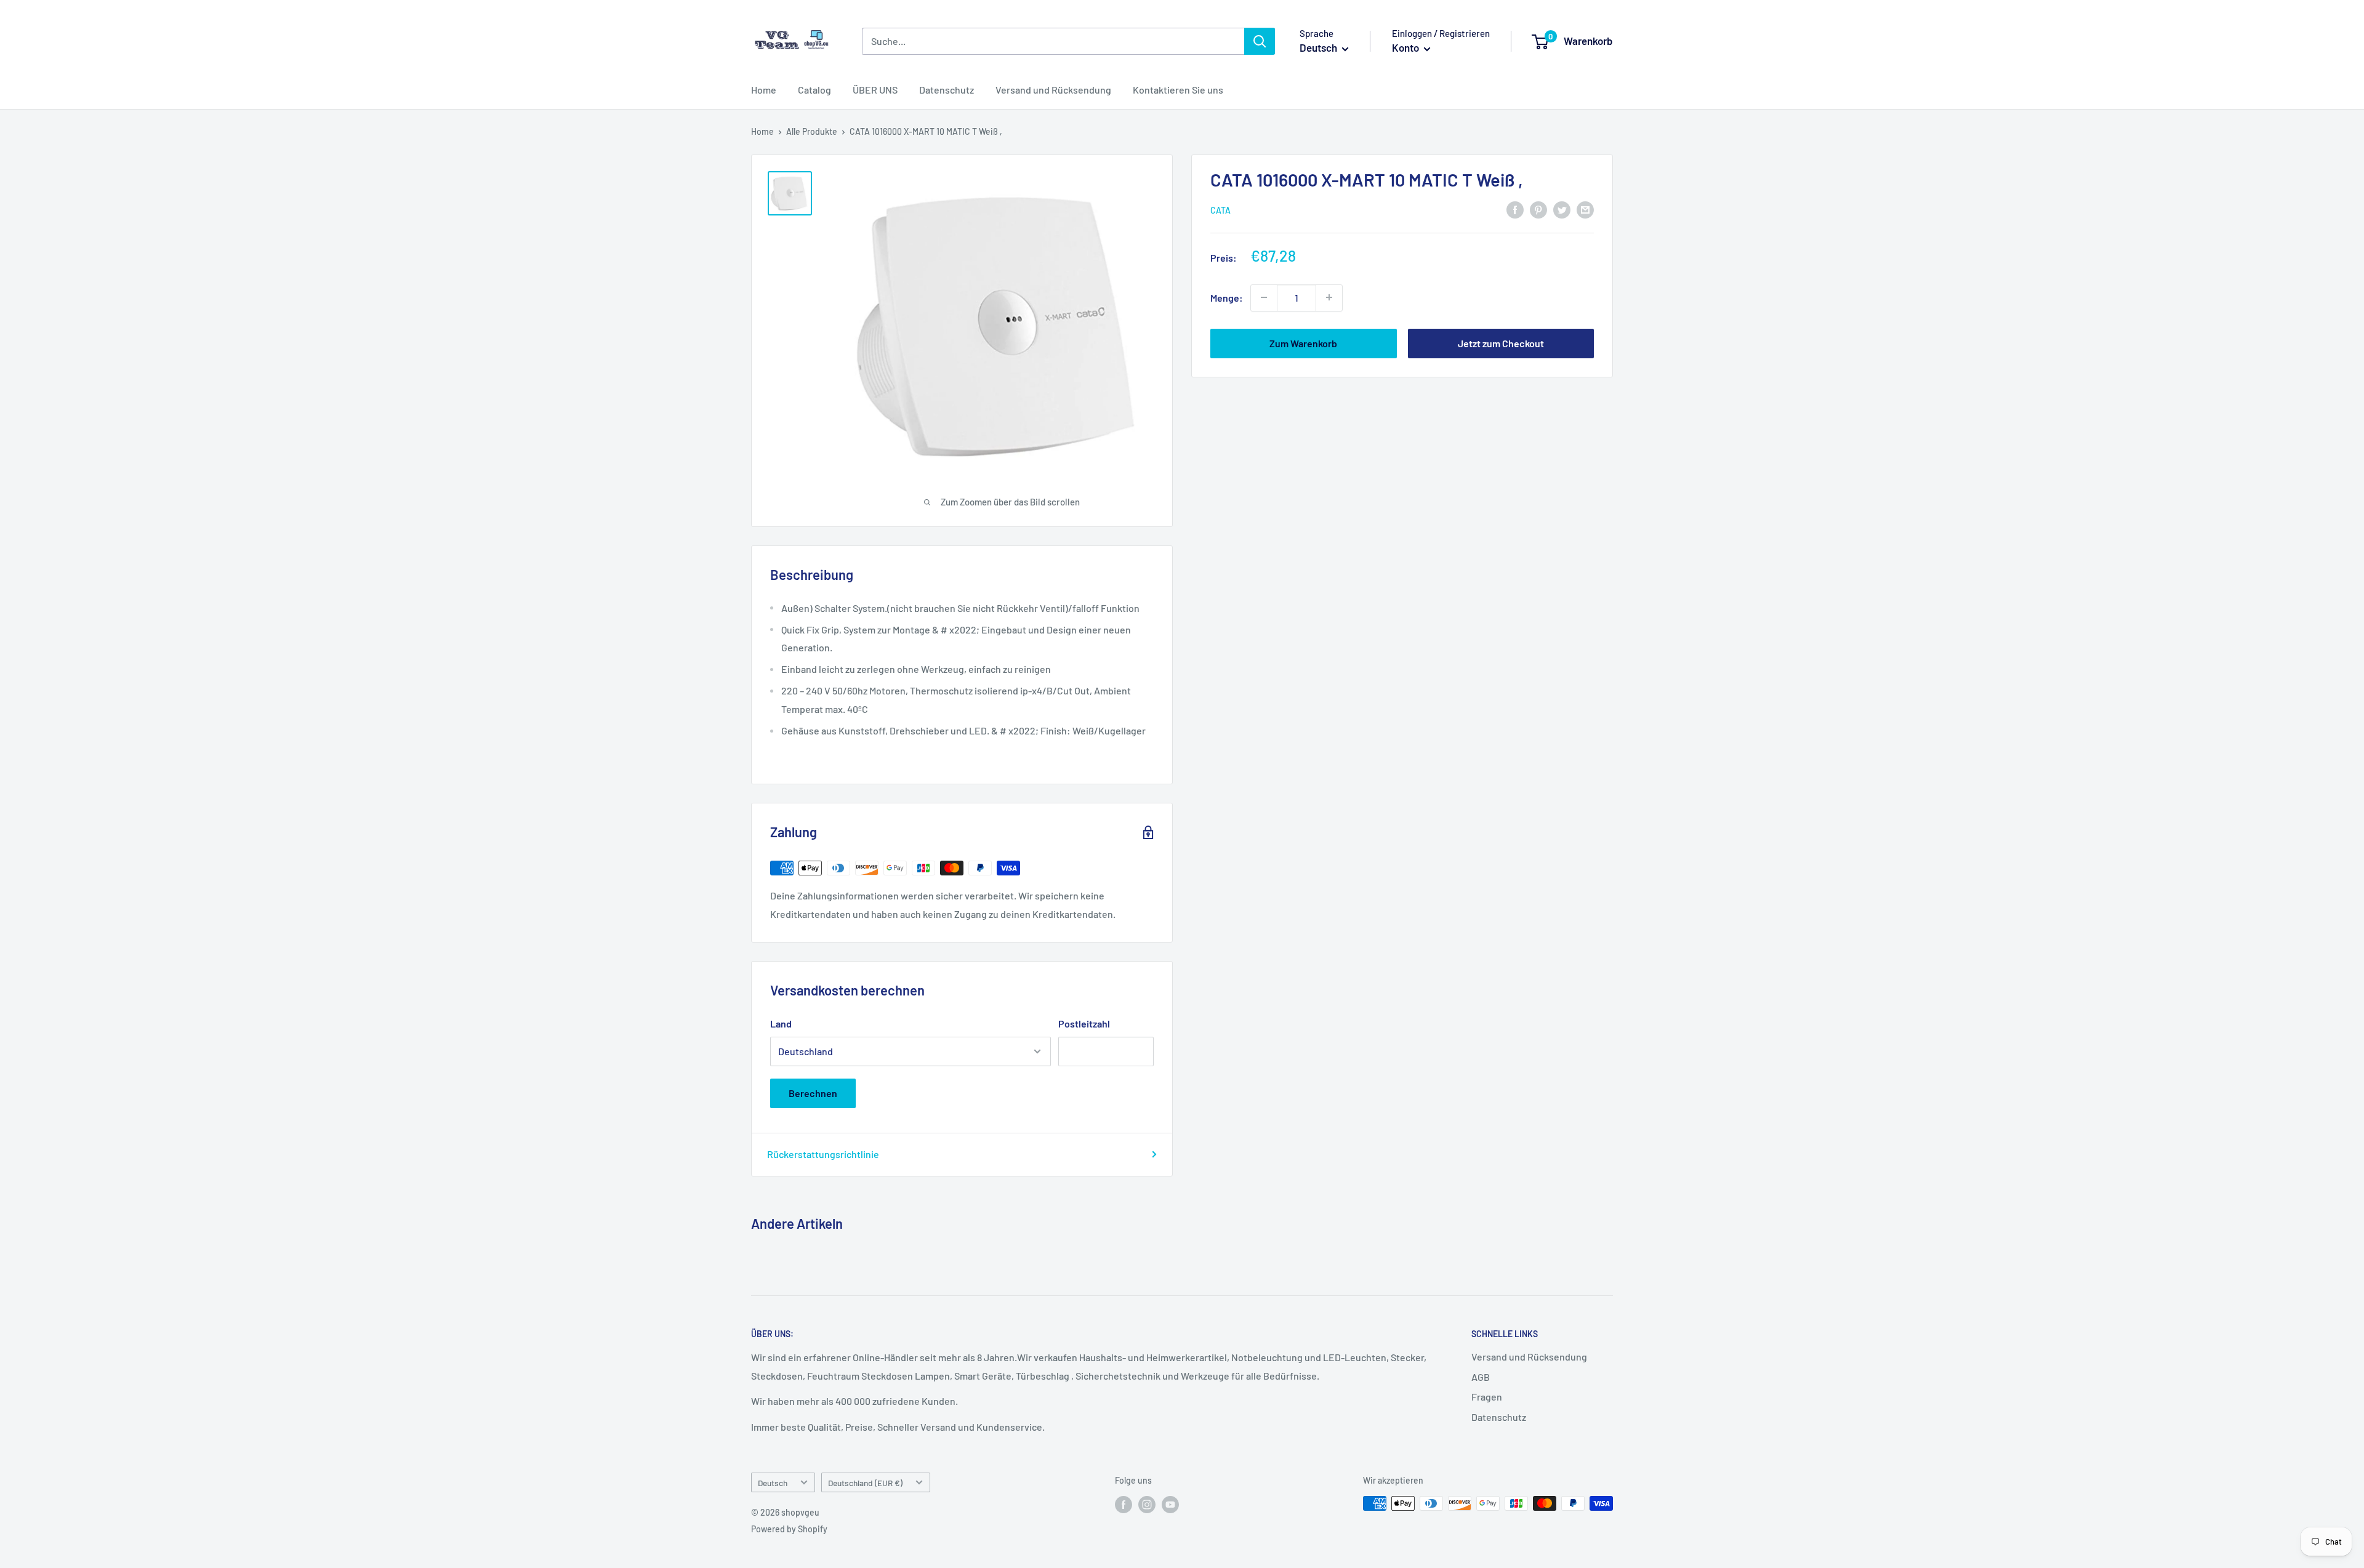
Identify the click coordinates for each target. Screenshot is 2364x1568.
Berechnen (813, 1093)
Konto (1406, 47)
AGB (1481, 1377)
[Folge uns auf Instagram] (1147, 1505)
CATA (1220, 210)
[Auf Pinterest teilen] (1538, 209)
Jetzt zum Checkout (1501, 343)
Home (764, 90)
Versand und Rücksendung (1053, 90)
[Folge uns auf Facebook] (1124, 1505)
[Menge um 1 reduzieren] (1264, 297)
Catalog (814, 90)
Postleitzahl (1084, 1023)
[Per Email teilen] (1585, 209)
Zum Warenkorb (1303, 343)
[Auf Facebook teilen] (1515, 209)
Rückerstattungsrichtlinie (823, 1154)
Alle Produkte (812, 131)
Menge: (1227, 297)
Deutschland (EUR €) (865, 1483)
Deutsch (773, 1483)
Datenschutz (947, 90)
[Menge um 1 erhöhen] (1329, 297)
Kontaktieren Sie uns (1178, 90)
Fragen (1487, 1397)
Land (781, 1023)
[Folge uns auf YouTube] (1170, 1505)
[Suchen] (1260, 41)
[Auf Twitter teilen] (1562, 209)
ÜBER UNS (875, 90)
